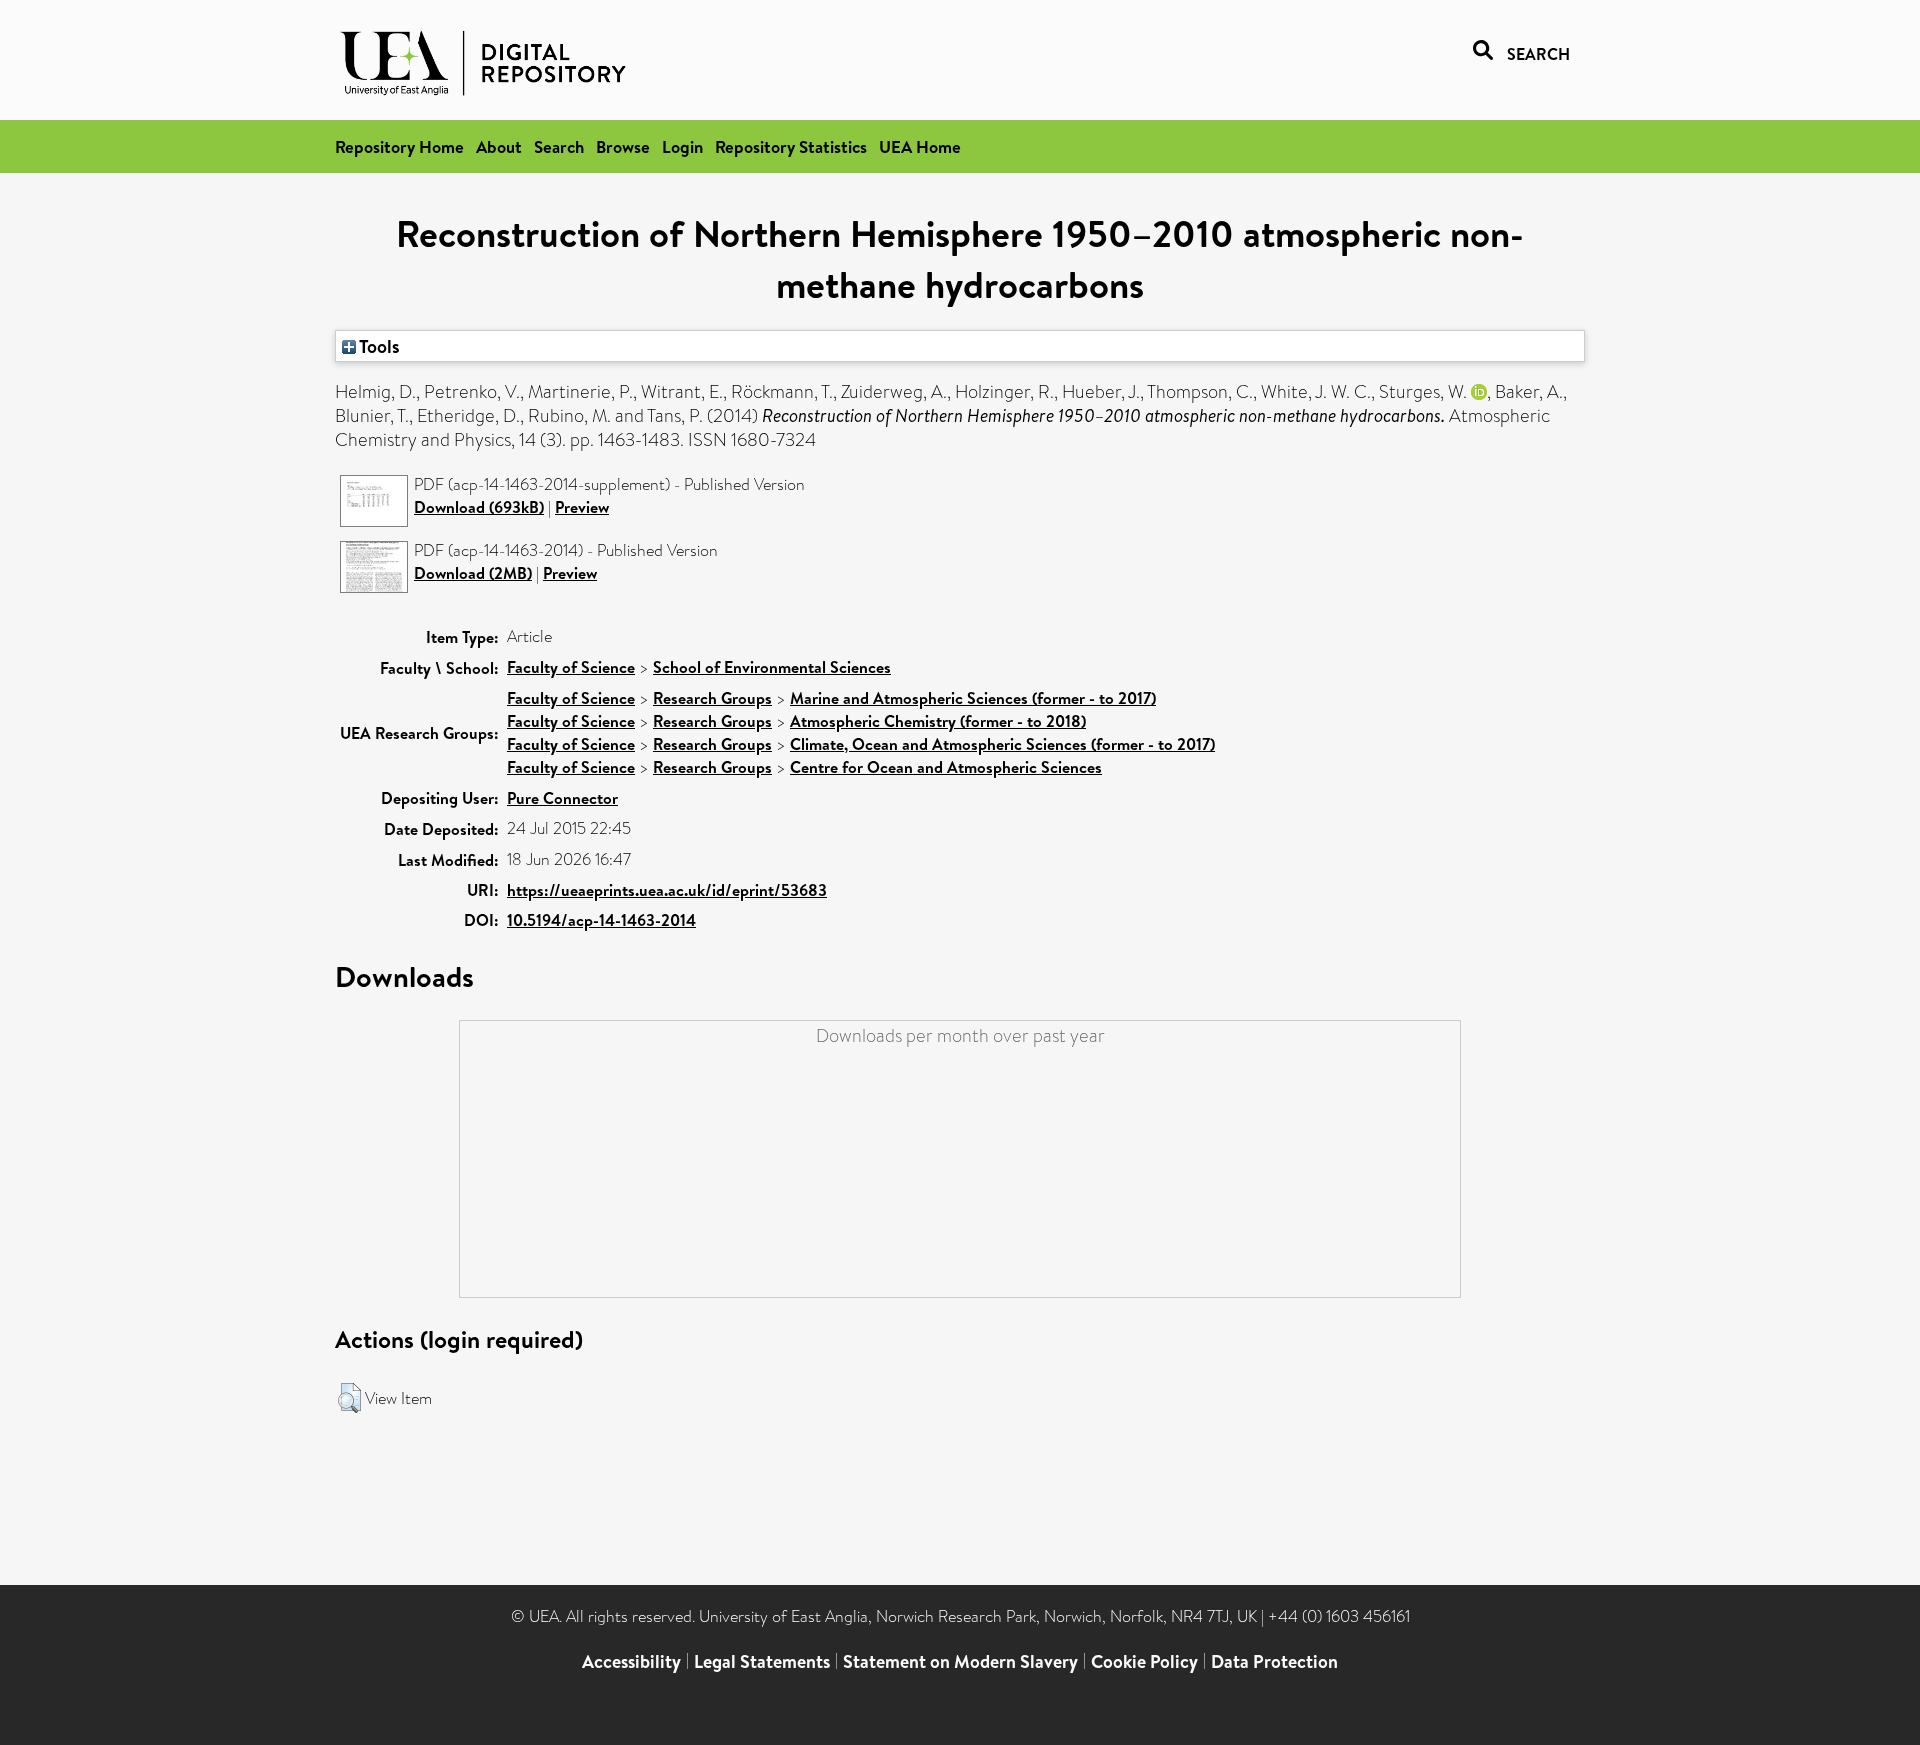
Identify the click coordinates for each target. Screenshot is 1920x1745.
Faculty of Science (571, 667)
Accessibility (631, 1661)
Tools (378, 346)
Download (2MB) (473, 573)
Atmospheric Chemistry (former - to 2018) (938, 721)
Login (682, 146)
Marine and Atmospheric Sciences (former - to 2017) (973, 698)
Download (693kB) (479, 507)
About (499, 146)
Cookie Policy (1144, 1661)
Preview (582, 507)
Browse (623, 146)
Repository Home (399, 146)
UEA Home (920, 146)
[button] (349, 1398)
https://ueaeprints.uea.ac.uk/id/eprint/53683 (667, 890)
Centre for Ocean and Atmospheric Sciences (946, 767)
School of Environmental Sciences (772, 667)
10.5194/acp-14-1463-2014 (601, 920)
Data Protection (1274, 1661)
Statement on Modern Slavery (960, 1661)
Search (559, 146)
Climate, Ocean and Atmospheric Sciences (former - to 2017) (1002, 744)
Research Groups (712, 698)
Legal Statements (762, 1661)
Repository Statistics (791, 146)
